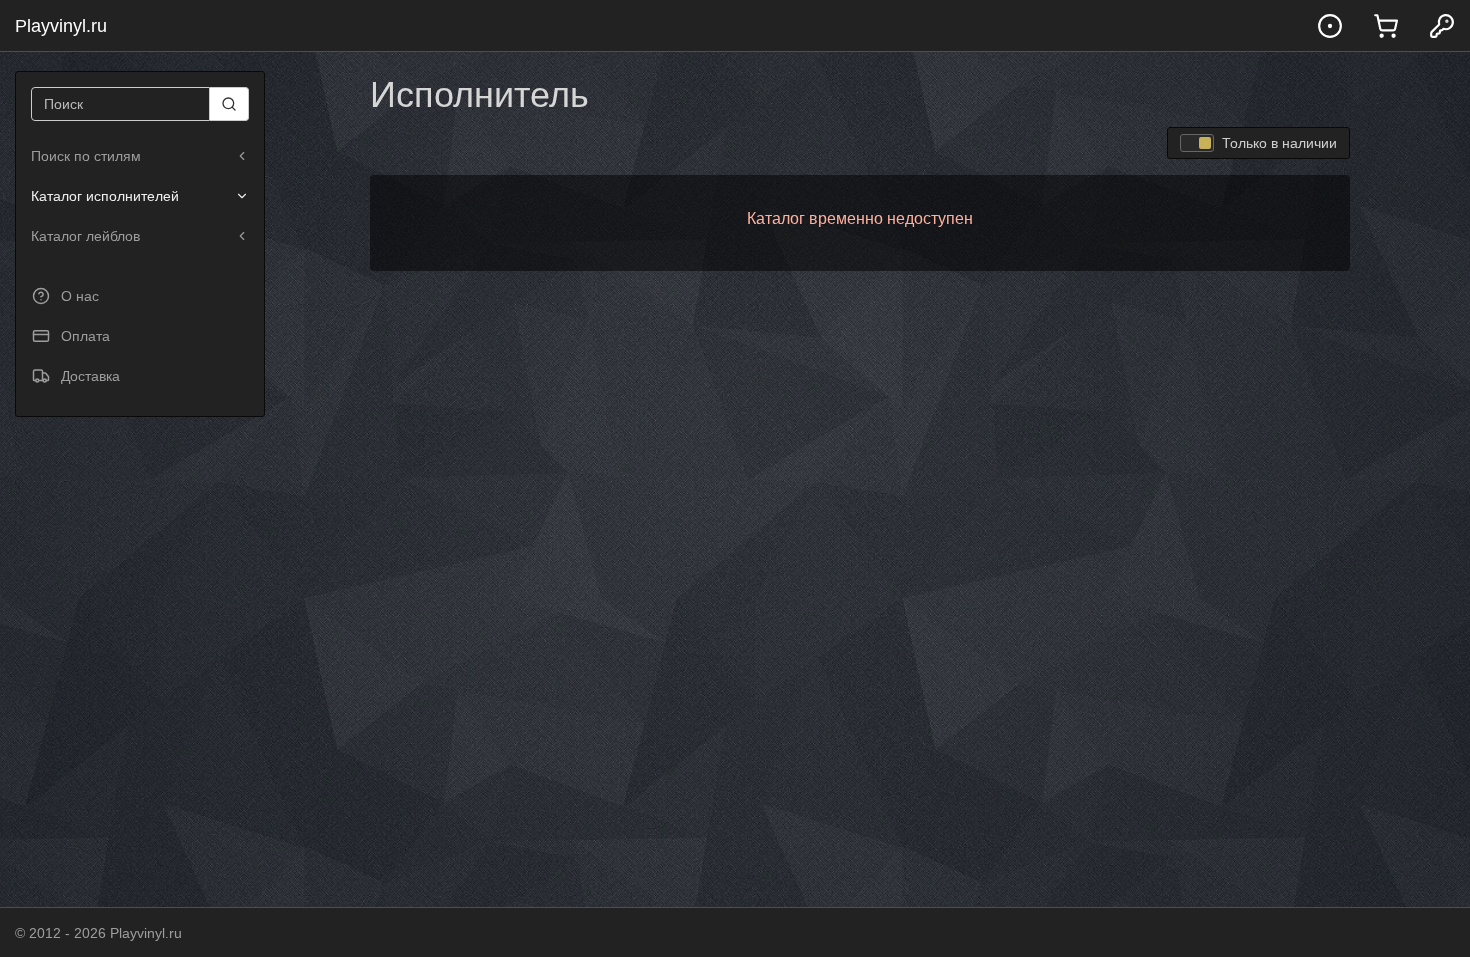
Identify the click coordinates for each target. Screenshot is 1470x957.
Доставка (90, 376)
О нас (80, 296)
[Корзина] (1386, 25)
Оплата (85, 336)
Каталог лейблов (85, 236)
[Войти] (1442, 25)
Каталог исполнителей (105, 196)
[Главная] (1330, 25)
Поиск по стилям (86, 156)
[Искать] (229, 104)
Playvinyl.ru (61, 26)
